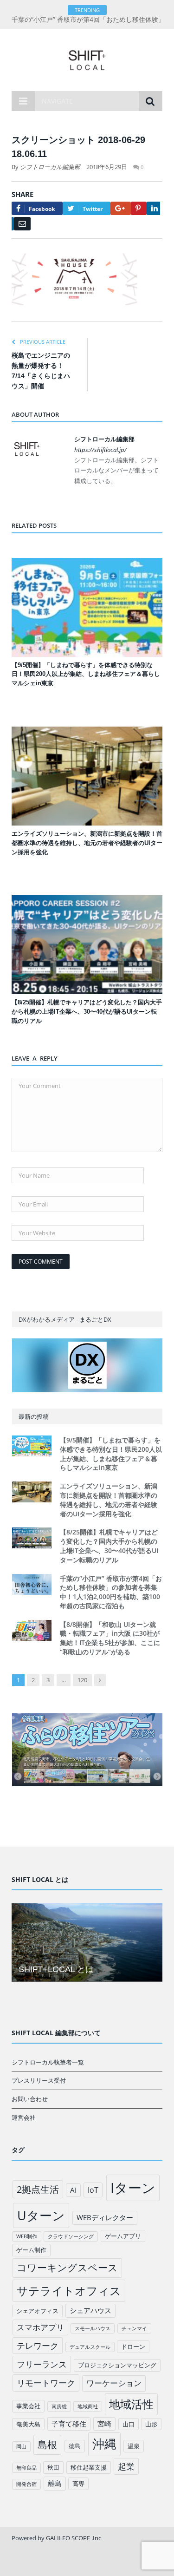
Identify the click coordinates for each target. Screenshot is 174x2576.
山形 (151, 2424)
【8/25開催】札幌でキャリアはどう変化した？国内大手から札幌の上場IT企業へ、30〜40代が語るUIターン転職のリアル (87, 1012)
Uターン (41, 2215)
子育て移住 (69, 2424)
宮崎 (104, 2424)
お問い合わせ (30, 2099)
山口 (129, 2424)
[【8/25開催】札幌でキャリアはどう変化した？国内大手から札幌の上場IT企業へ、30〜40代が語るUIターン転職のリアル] (87, 945)
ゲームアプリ (123, 2236)
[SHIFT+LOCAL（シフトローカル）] (87, 58)
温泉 (134, 2446)
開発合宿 (26, 2484)
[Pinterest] (139, 208)
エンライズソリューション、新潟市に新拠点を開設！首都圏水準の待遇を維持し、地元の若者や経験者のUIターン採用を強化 (87, 843)
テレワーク (38, 2346)
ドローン (133, 2347)
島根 (47, 2444)
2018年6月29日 (107, 167)
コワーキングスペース (67, 2268)
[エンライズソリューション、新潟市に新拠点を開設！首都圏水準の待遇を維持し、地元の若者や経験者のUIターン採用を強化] (87, 776)
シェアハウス (90, 2310)
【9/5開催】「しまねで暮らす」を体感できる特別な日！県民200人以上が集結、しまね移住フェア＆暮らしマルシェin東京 (86, 674)
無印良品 (26, 2468)
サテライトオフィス (69, 2291)
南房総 (59, 2406)
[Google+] (121, 208)
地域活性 (131, 2404)
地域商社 (88, 2406)
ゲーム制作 (31, 2250)
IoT (93, 2190)
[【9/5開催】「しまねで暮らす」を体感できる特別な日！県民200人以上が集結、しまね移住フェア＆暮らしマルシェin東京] (87, 607)
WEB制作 (27, 2236)
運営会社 (24, 2117)
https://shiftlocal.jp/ (100, 450)
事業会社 (28, 2406)
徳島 (75, 2446)
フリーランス (42, 2364)
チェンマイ (134, 2328)
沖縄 (104, 2444)
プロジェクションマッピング (117, 2365)
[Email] (22, 224)
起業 (126, 2466)
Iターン (133, 2188)
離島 (55, 2483)
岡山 (21, 2446)
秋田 (53, 2467)
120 (82, 1680)
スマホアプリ (40, 2327)
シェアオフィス (37, 2311)
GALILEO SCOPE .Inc (74, 2538)
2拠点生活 (38, 2189)
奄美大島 (28, 2424)
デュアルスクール (90, 2347)
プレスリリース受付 (39, 2080)
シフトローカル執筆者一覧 (48, 2062)
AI (73, 2190)
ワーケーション (114, 2383)
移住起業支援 (89, 2467)
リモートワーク (46, 2383)
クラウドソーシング (71, 2236)
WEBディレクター (105, 2217)
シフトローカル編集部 (50, 167)
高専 (78, 2484)
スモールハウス (93, 2328)
